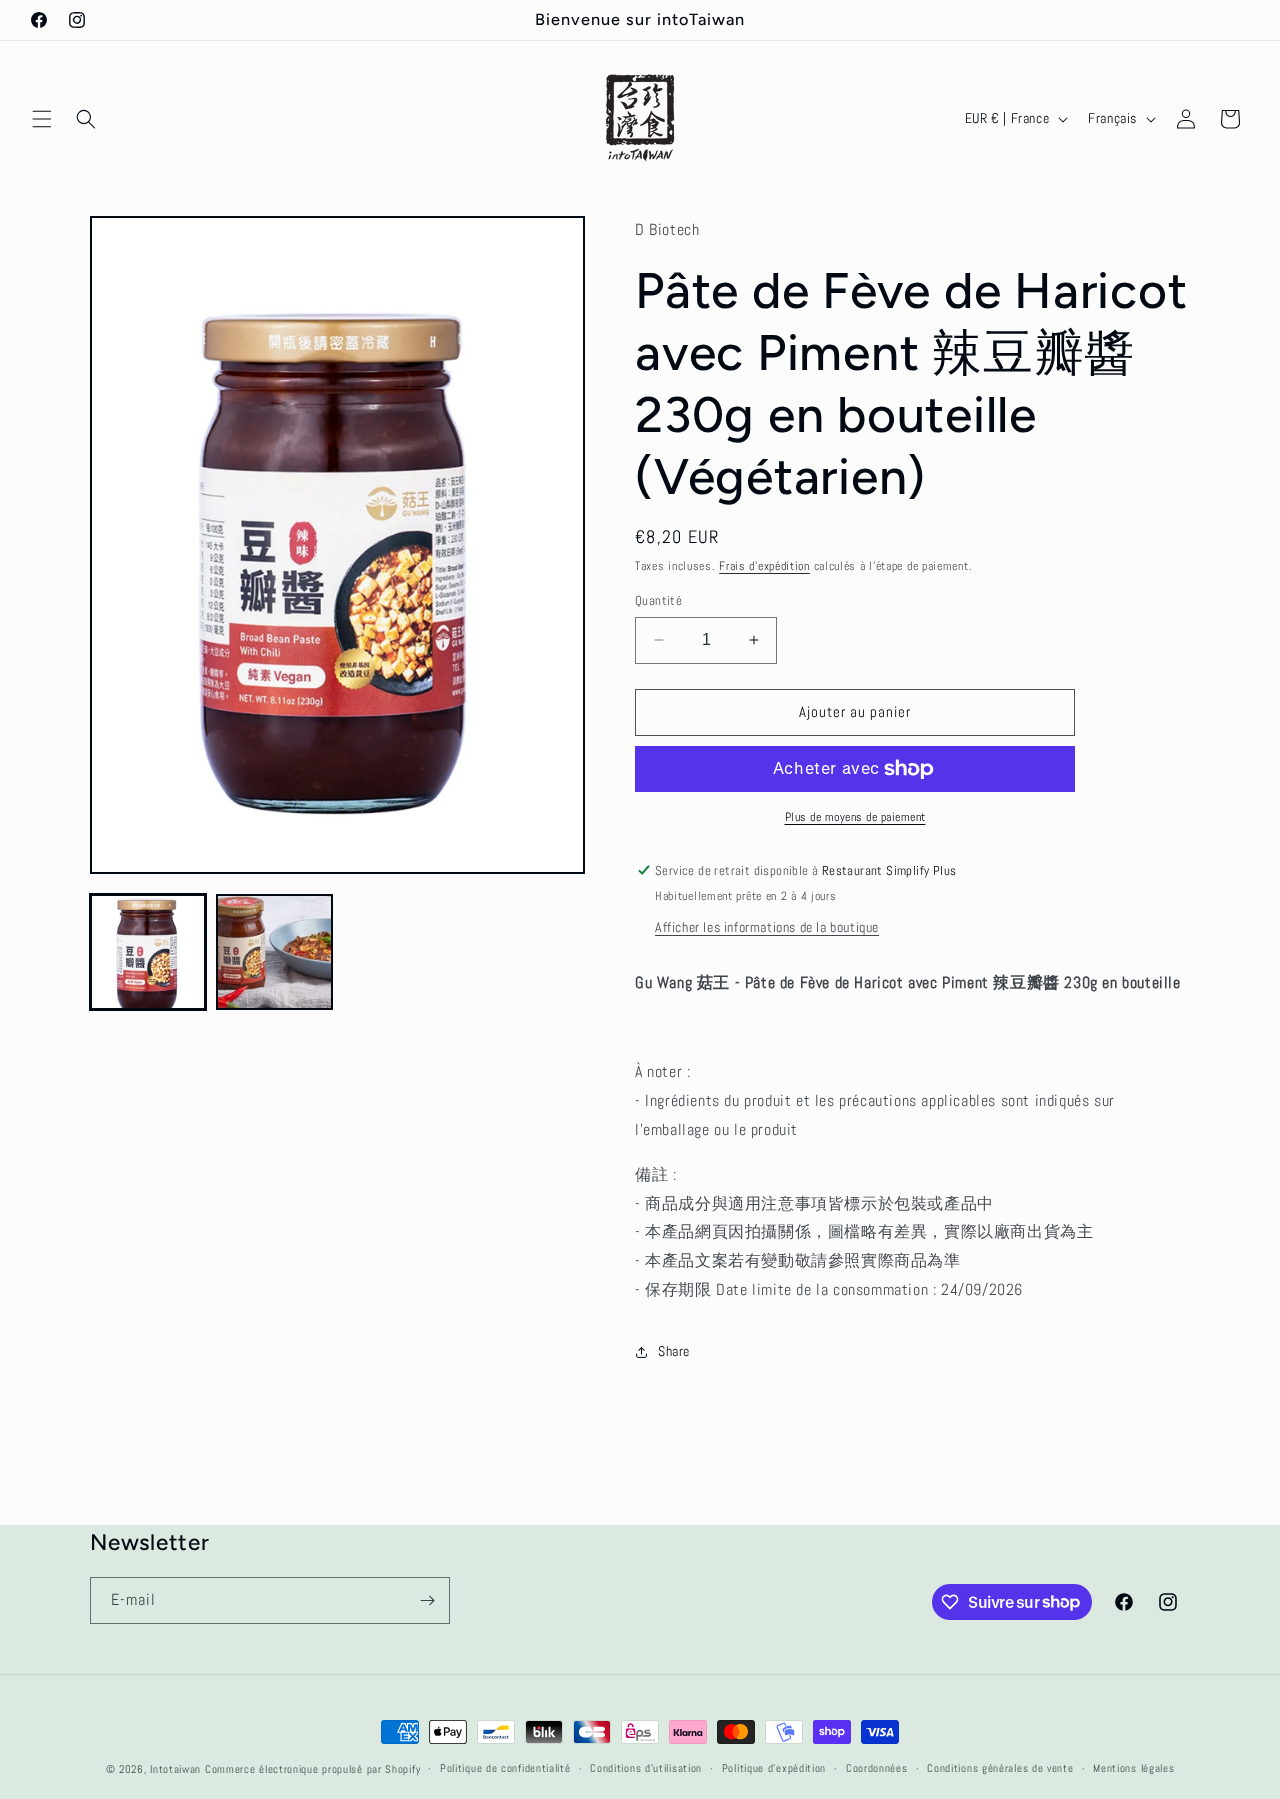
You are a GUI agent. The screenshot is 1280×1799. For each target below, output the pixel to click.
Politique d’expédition (774, 1768)
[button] (42, 119)
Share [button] (674, 1351)
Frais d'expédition (764, 566)
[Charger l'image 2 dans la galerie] (274, 952)
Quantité (658, 600)
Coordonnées (877, 1768)
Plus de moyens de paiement (855, 817)
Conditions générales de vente (1000, 1768)
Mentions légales (1133, 1768)
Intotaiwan (177, 1769)
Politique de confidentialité (505, 1768)
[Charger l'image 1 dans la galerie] (148, 952)
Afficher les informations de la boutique (767, 927)
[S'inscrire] (427, 1600)
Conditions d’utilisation (646, 1768)
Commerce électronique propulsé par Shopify (312, 1769)
